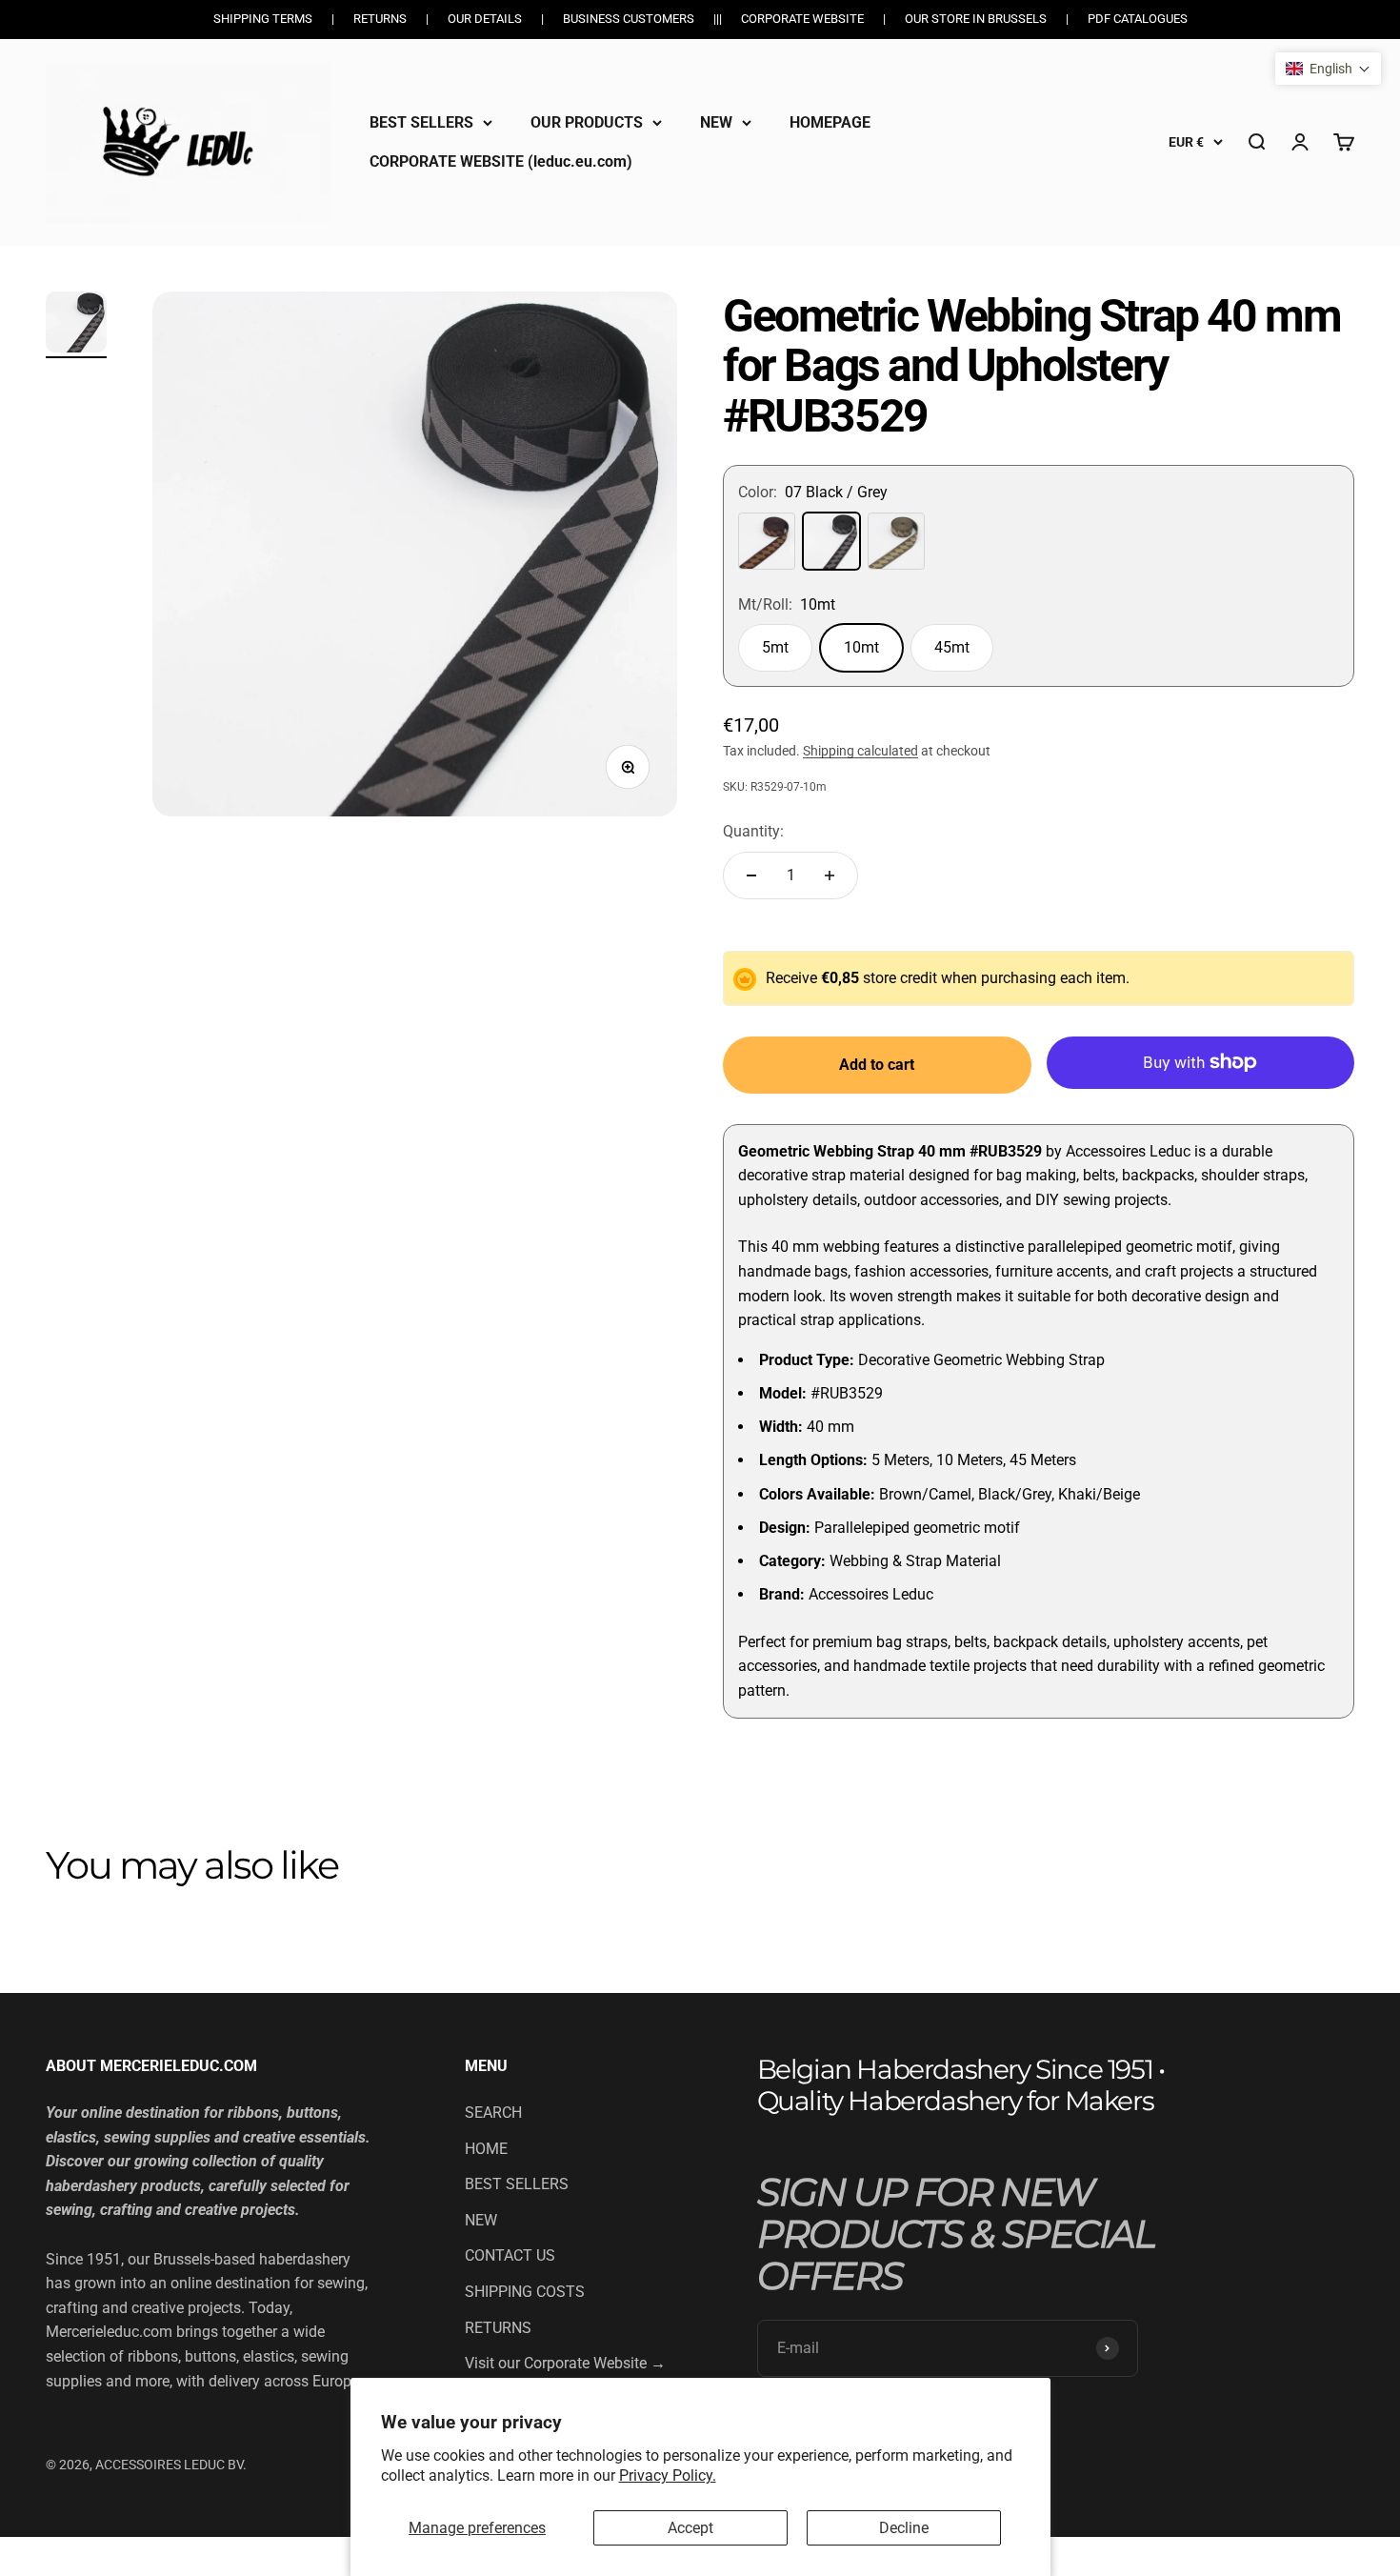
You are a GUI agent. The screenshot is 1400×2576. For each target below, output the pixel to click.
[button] (1328, 69)
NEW (716, 122)
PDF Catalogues (1138, 19)
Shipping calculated (860, 751)
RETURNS (498, 2328)
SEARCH (493, 2113)
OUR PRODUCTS (587, 122)
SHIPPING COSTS (525, 2292)
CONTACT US (510, 2255)
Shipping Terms (263, 19)
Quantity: (753, 831)
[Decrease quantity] (751, 875)
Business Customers (629, 19)
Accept (690, 2528)
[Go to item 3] (76, 325)
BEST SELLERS (421, 122)
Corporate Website (802, 19)
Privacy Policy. (668, 2475)
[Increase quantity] (830, 875)
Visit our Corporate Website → (565, 2363)
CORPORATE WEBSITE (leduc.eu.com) (501, 161)
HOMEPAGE (830, 122)
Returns (380, 19)
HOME (486, 2149)
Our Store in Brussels (976, 19)
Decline (904, 2528)
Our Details (485, 19)
